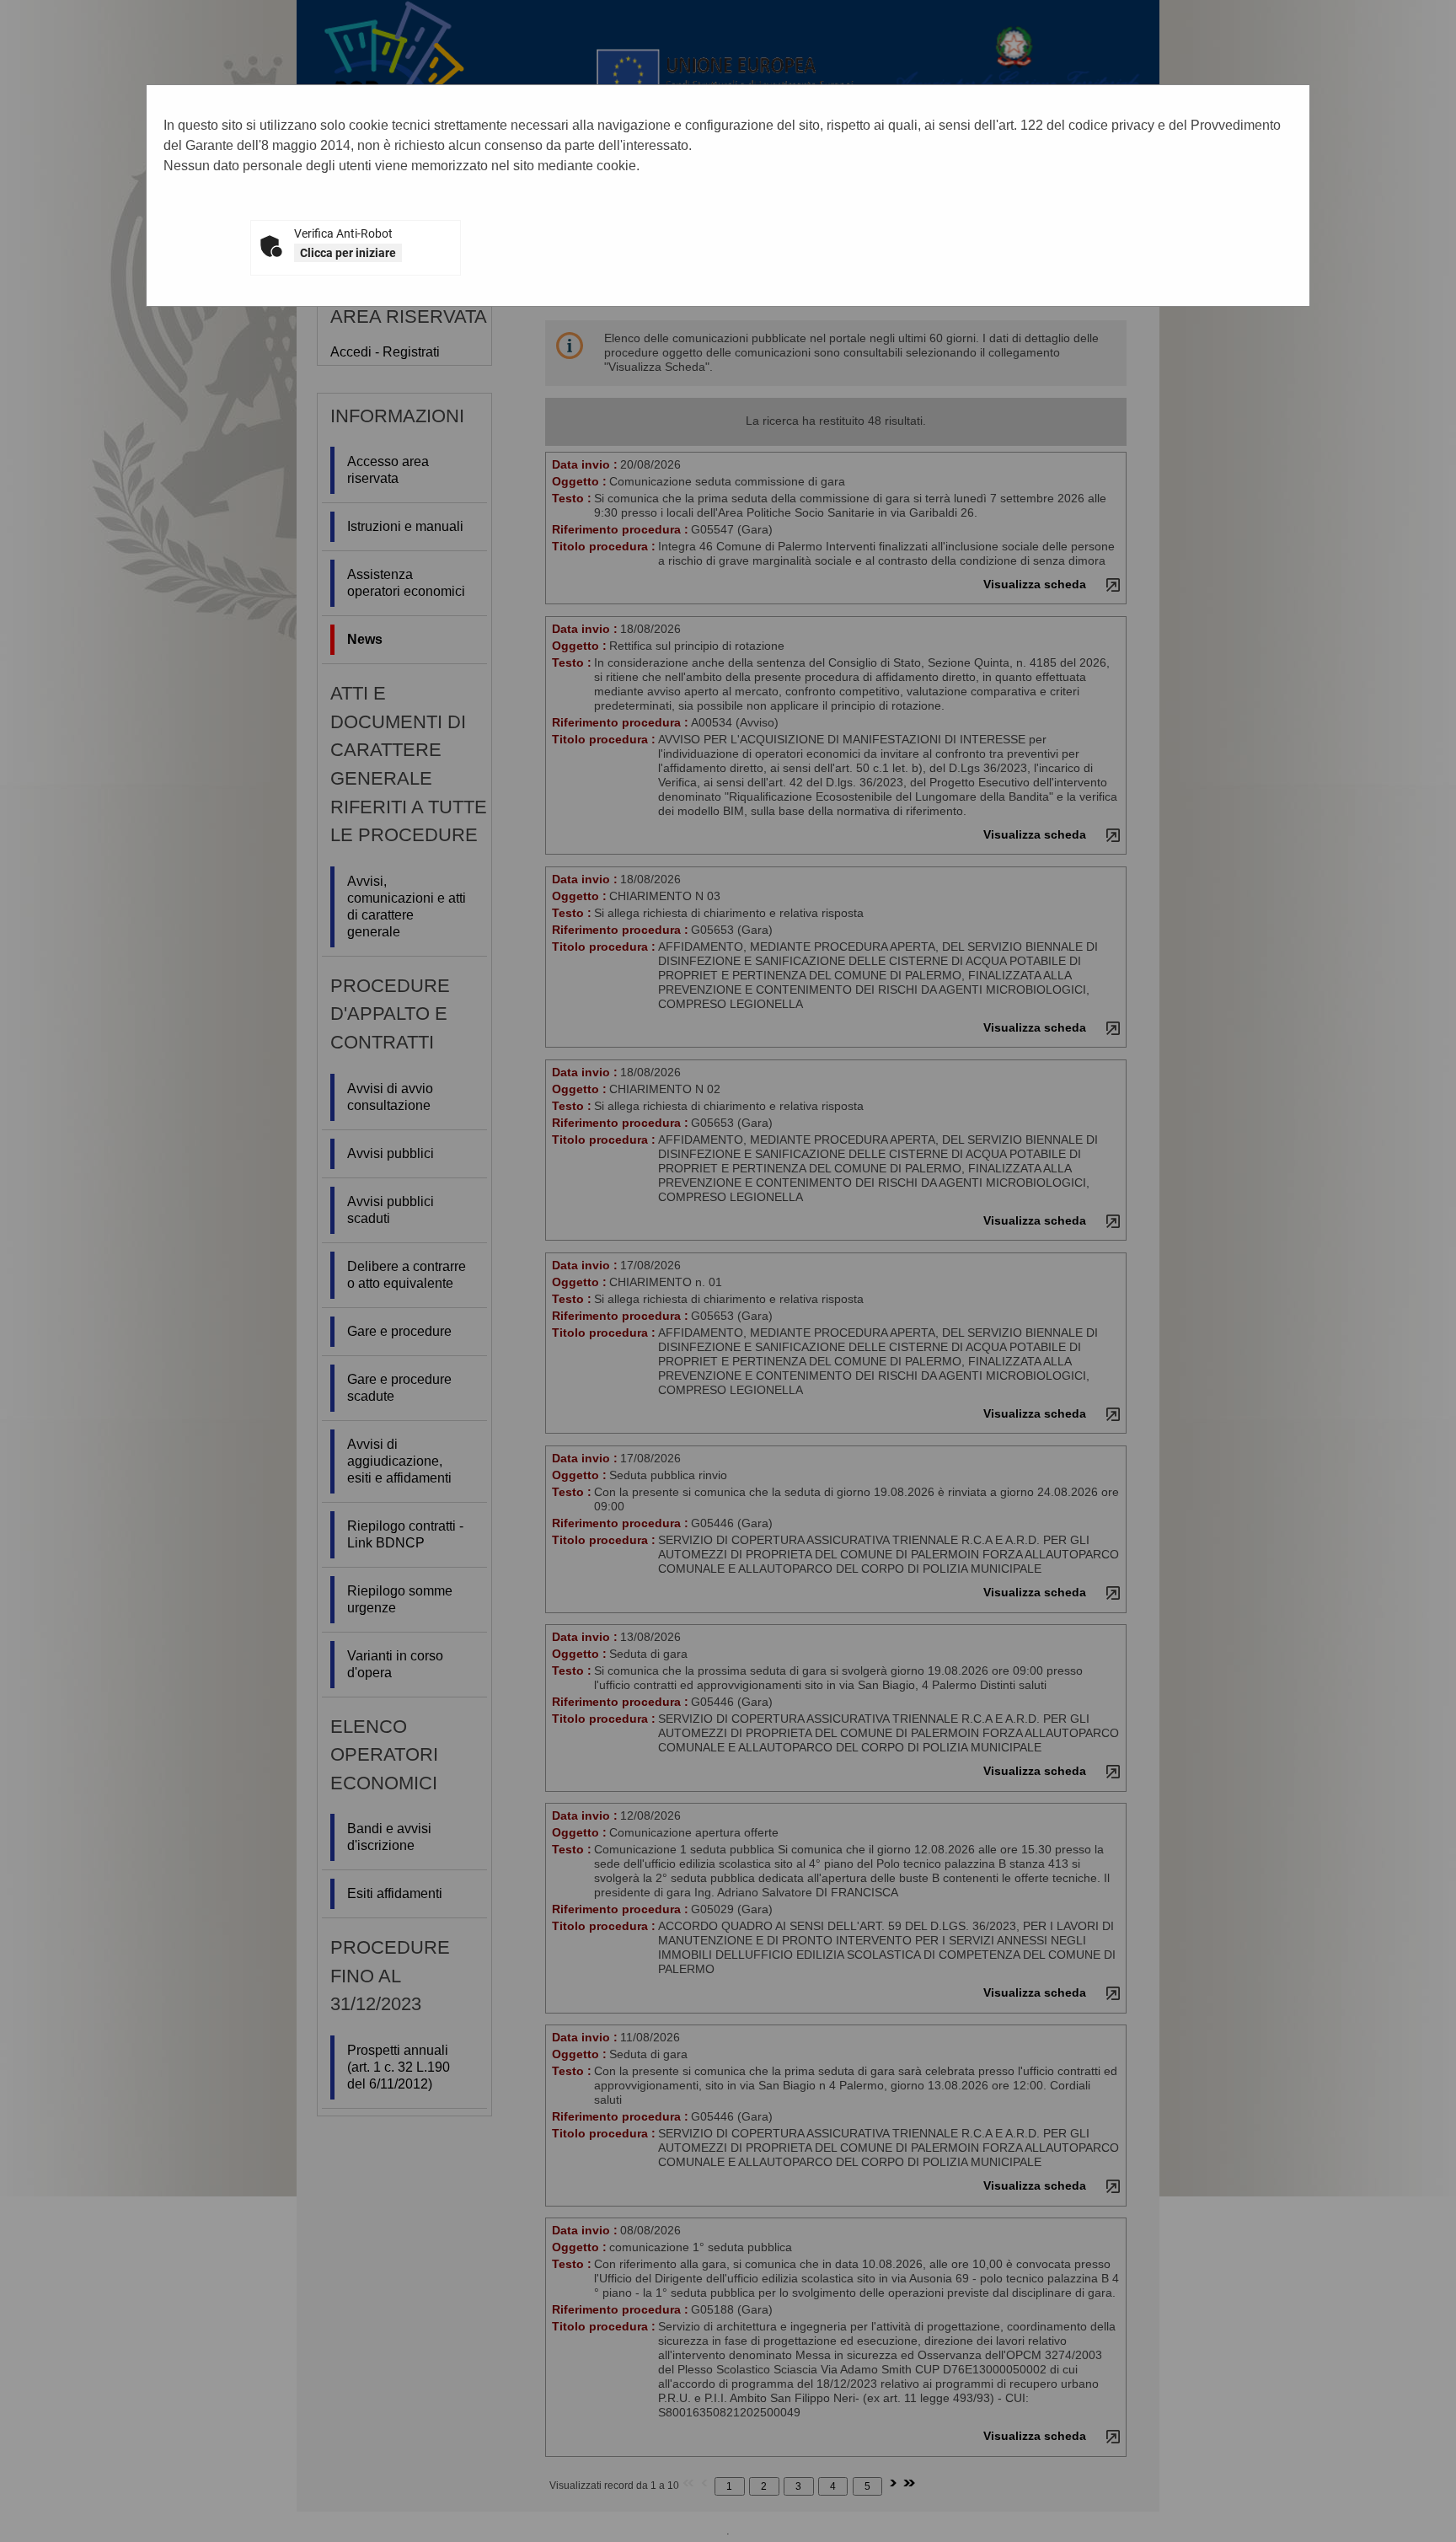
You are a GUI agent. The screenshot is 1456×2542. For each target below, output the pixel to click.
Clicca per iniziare (348, 253)
